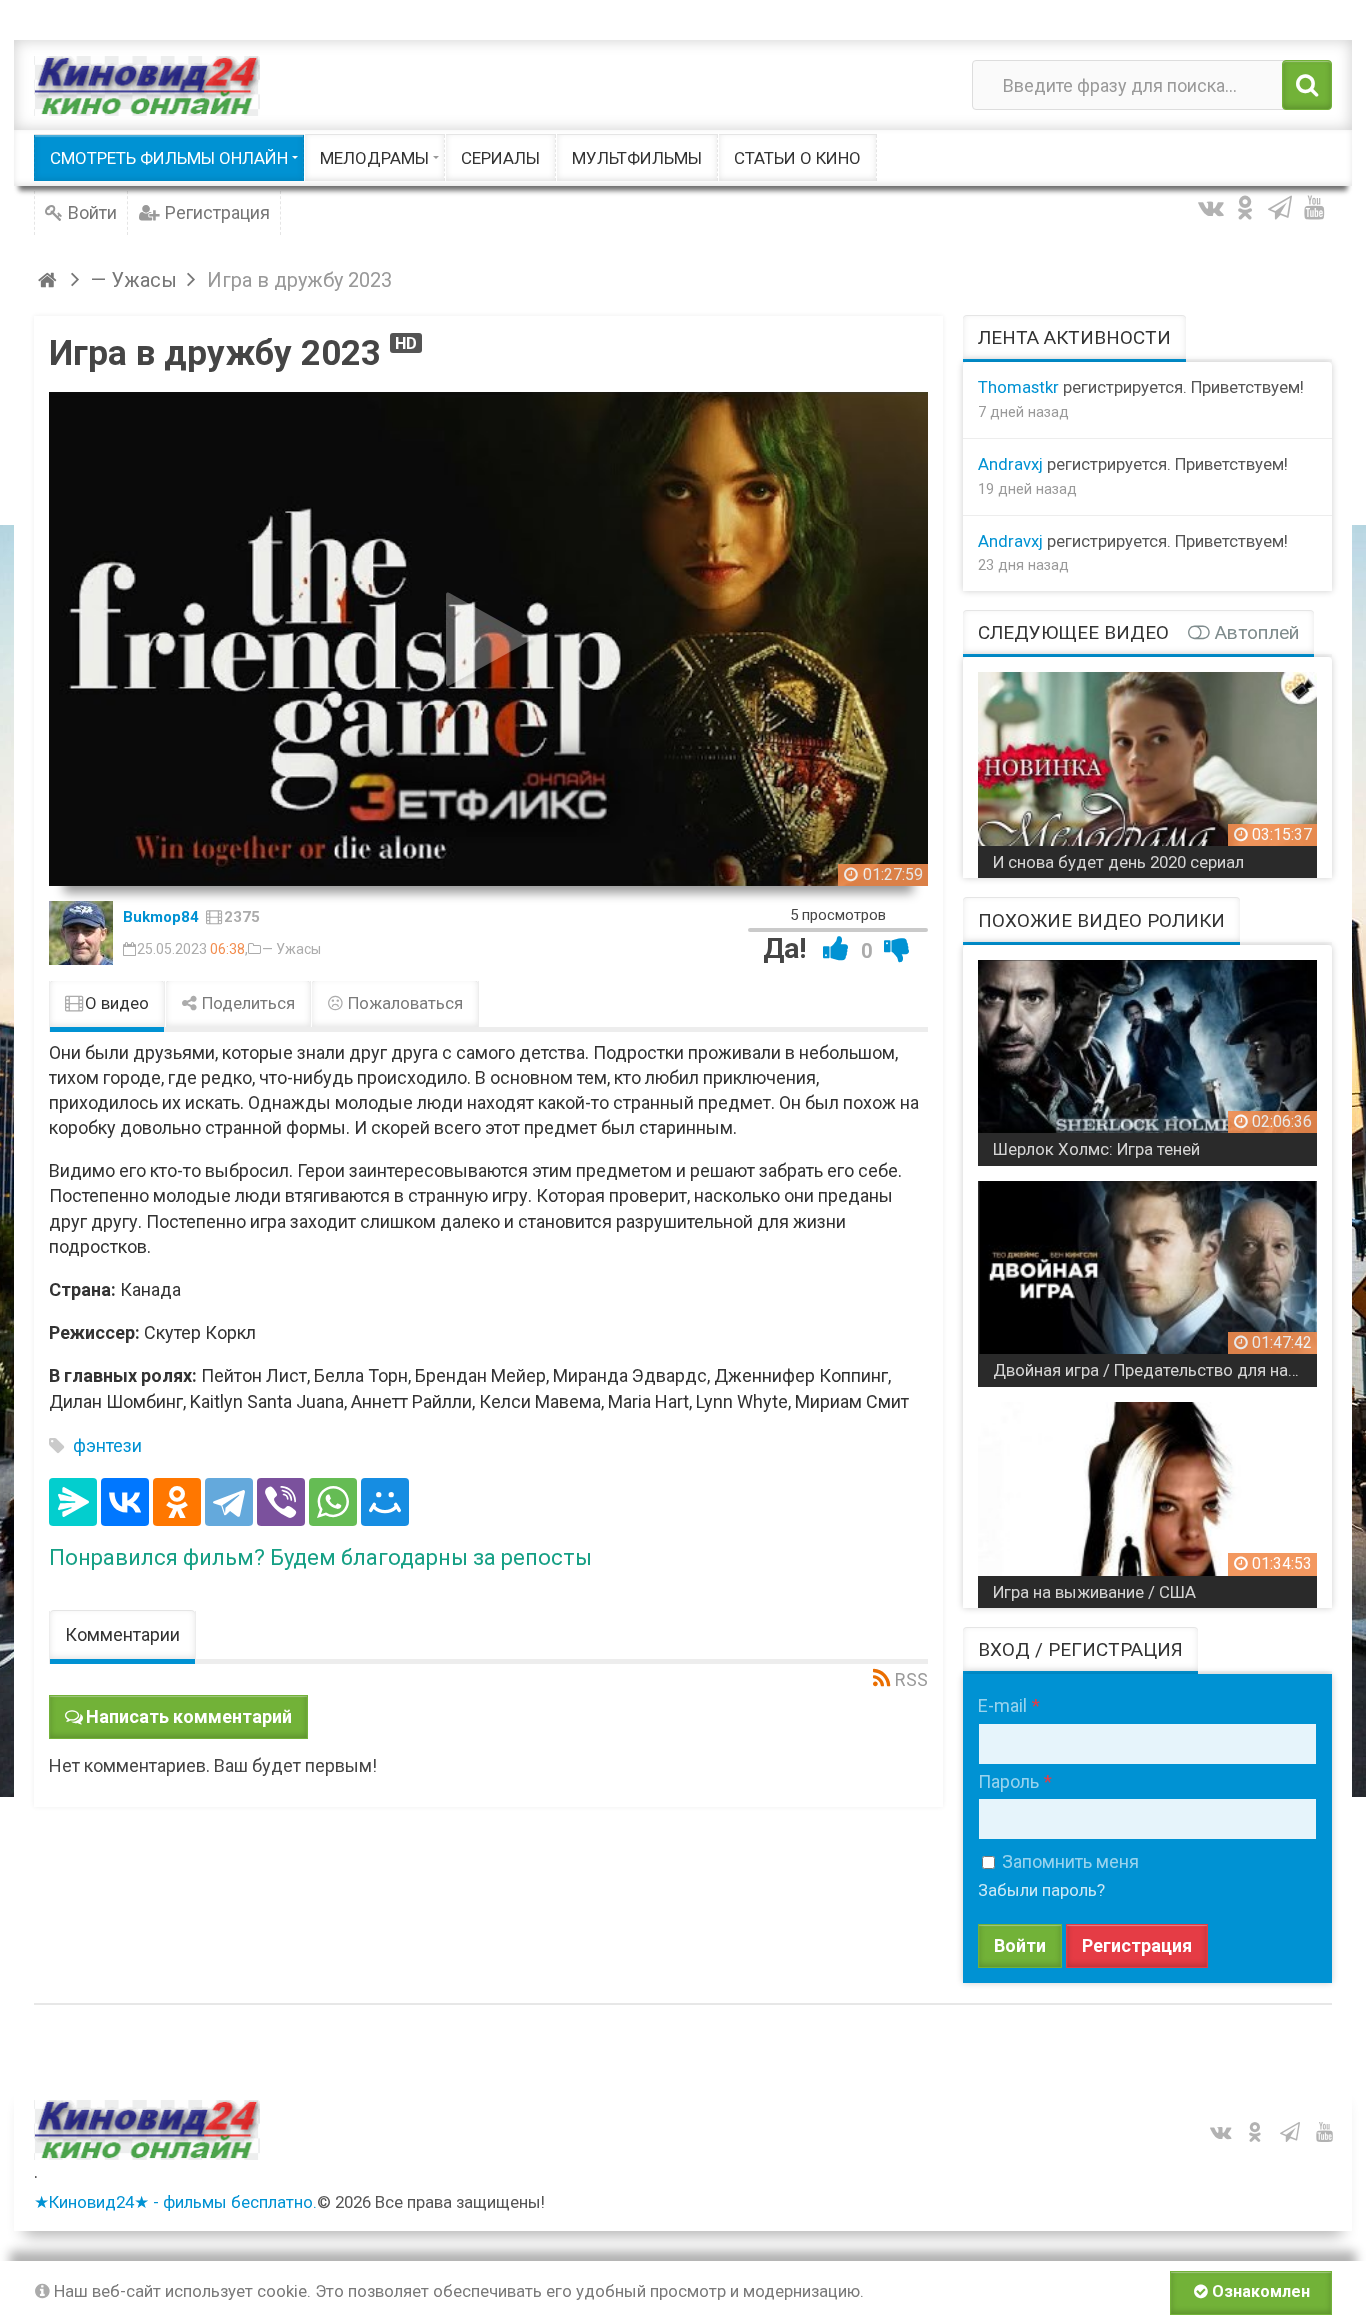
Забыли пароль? (1041, 1890)
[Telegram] (229, 1502)
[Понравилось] (836, 948)
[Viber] (281, 1502)
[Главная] (50, 280)
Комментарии (122, 1634)
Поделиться (246, 1003)
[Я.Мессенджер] (73, 1502)
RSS (911, 1679)
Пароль (1008, 1781)
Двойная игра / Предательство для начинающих (1155, 1370)
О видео (115, 1003)
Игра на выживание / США (1094, 1592)
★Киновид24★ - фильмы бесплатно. (175, 2202)
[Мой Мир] (385, 1502)
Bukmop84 (161, 917)
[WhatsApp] (333, 1502)
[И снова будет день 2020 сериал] (1148, 767)
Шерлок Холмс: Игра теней (1096, 1149)
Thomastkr (1018, 387)
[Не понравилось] (897, 948)
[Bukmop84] (81, 933)
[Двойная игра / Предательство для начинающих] (1148, 1276)
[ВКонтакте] (125, 1502)
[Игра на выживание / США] (1148, 1497)
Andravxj (1010, 464)
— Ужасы (291, 949)
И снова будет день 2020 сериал (1118, 862)
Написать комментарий (189, 1716)
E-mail (1002, 1705)
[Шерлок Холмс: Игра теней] (1148, 1055)
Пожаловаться (403, 1003)
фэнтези (107, 1445)
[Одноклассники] (177, 1502)
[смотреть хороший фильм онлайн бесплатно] (147, 85)
